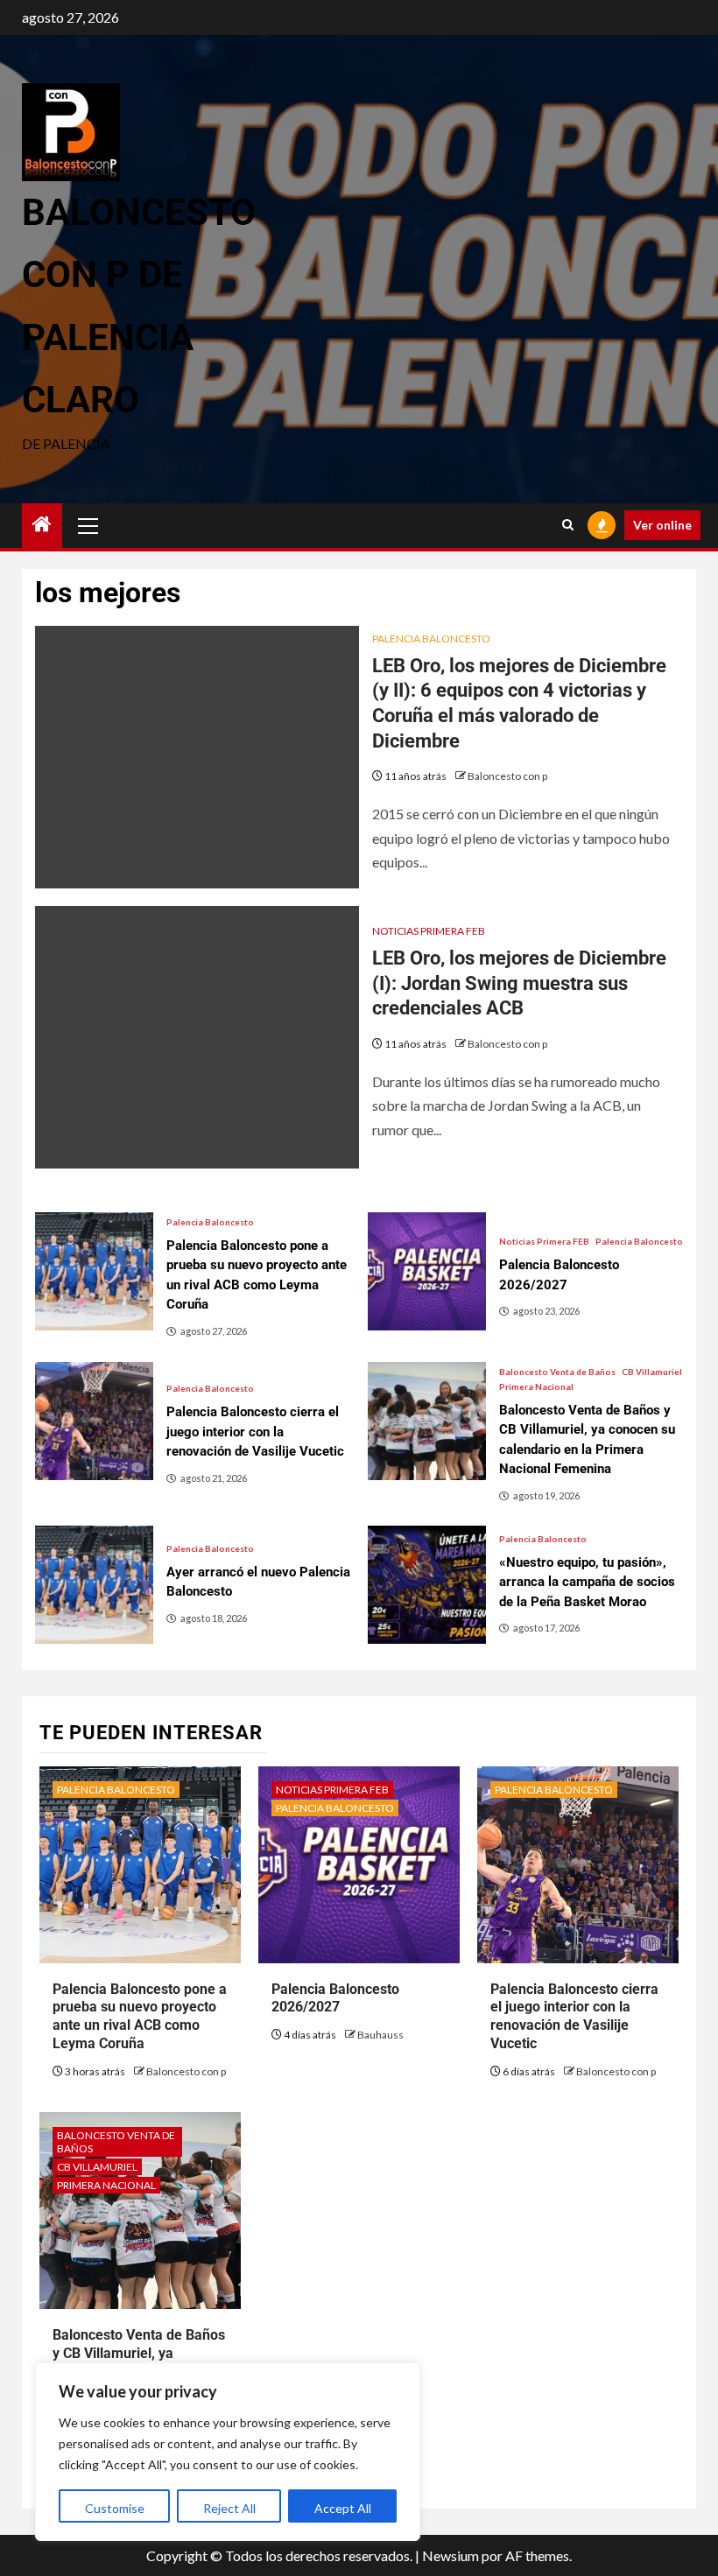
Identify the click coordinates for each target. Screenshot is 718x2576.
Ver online (662, 525)
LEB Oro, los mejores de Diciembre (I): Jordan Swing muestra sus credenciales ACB (519, 983)
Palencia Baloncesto (431, 639)
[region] (228, 2452)
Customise (115, 2508)
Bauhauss (380, 2035)
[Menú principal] (88, 525)
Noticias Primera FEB (429, 931)
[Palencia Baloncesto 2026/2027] (427, 1271)
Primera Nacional (536, 1386)
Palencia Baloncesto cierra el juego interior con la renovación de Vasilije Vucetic (574, 2016)
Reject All (229, 2508)
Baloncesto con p (507, 776)
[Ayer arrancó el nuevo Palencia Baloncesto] (94, 1585)
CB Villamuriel (652, 1372)
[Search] (568, 525)
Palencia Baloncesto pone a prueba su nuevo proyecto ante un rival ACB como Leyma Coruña (140, 2016)
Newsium (451, 2555)
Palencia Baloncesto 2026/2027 (335, 1998)
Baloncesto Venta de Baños (557, 1372)
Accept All (343, 2508)
